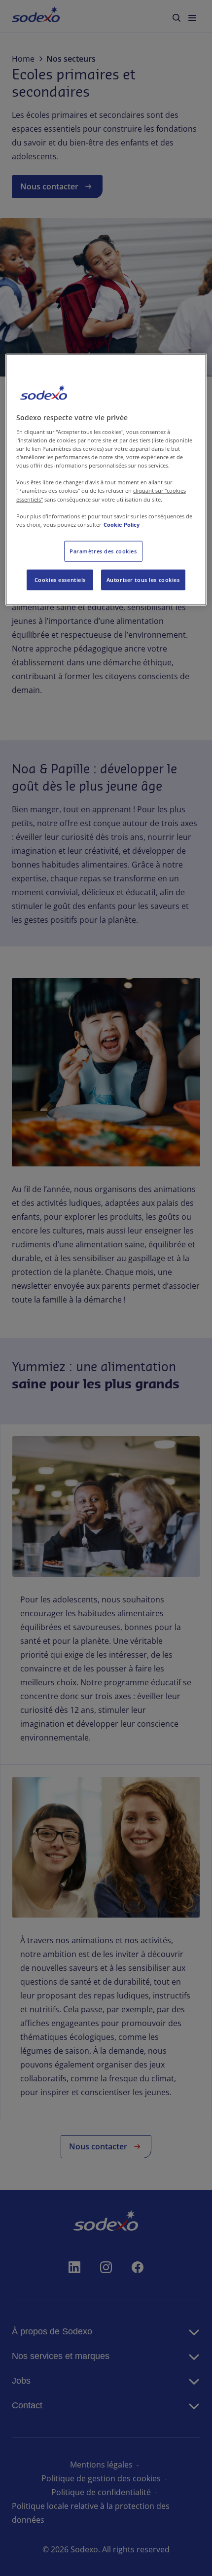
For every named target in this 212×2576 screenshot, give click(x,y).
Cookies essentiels (60, 579)
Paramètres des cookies (103, 551)
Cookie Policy (122, 524)
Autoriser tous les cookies (143, 579)
